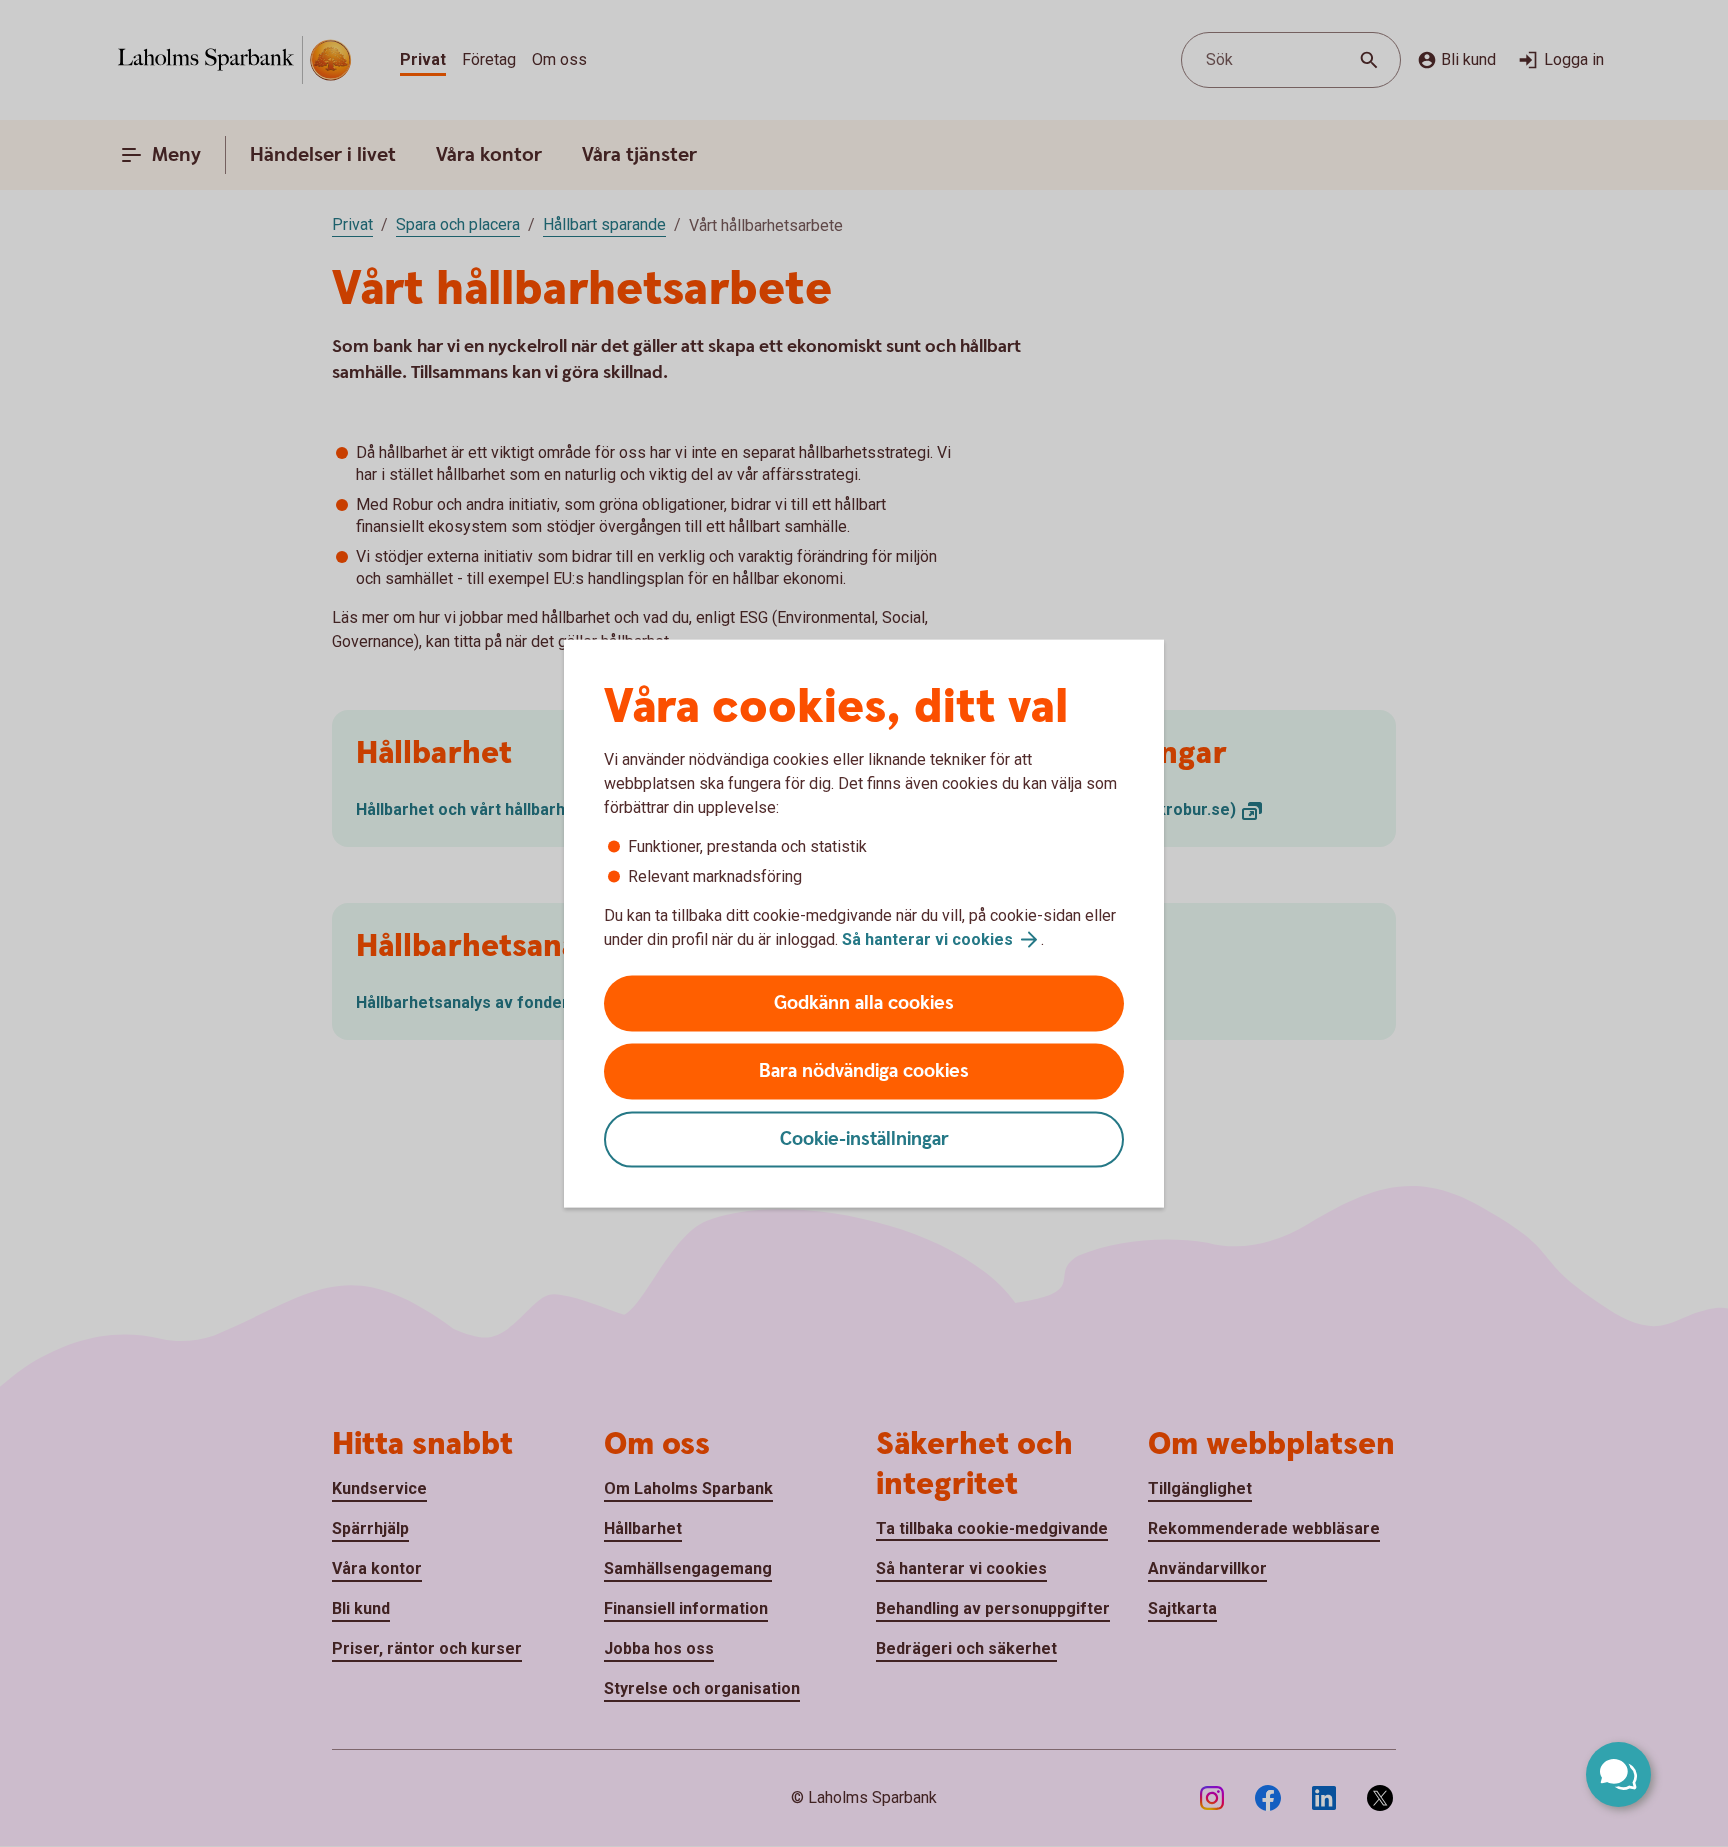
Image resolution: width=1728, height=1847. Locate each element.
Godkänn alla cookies (864, 1003)
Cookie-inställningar (864, 1139)
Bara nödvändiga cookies (864, 1071)
